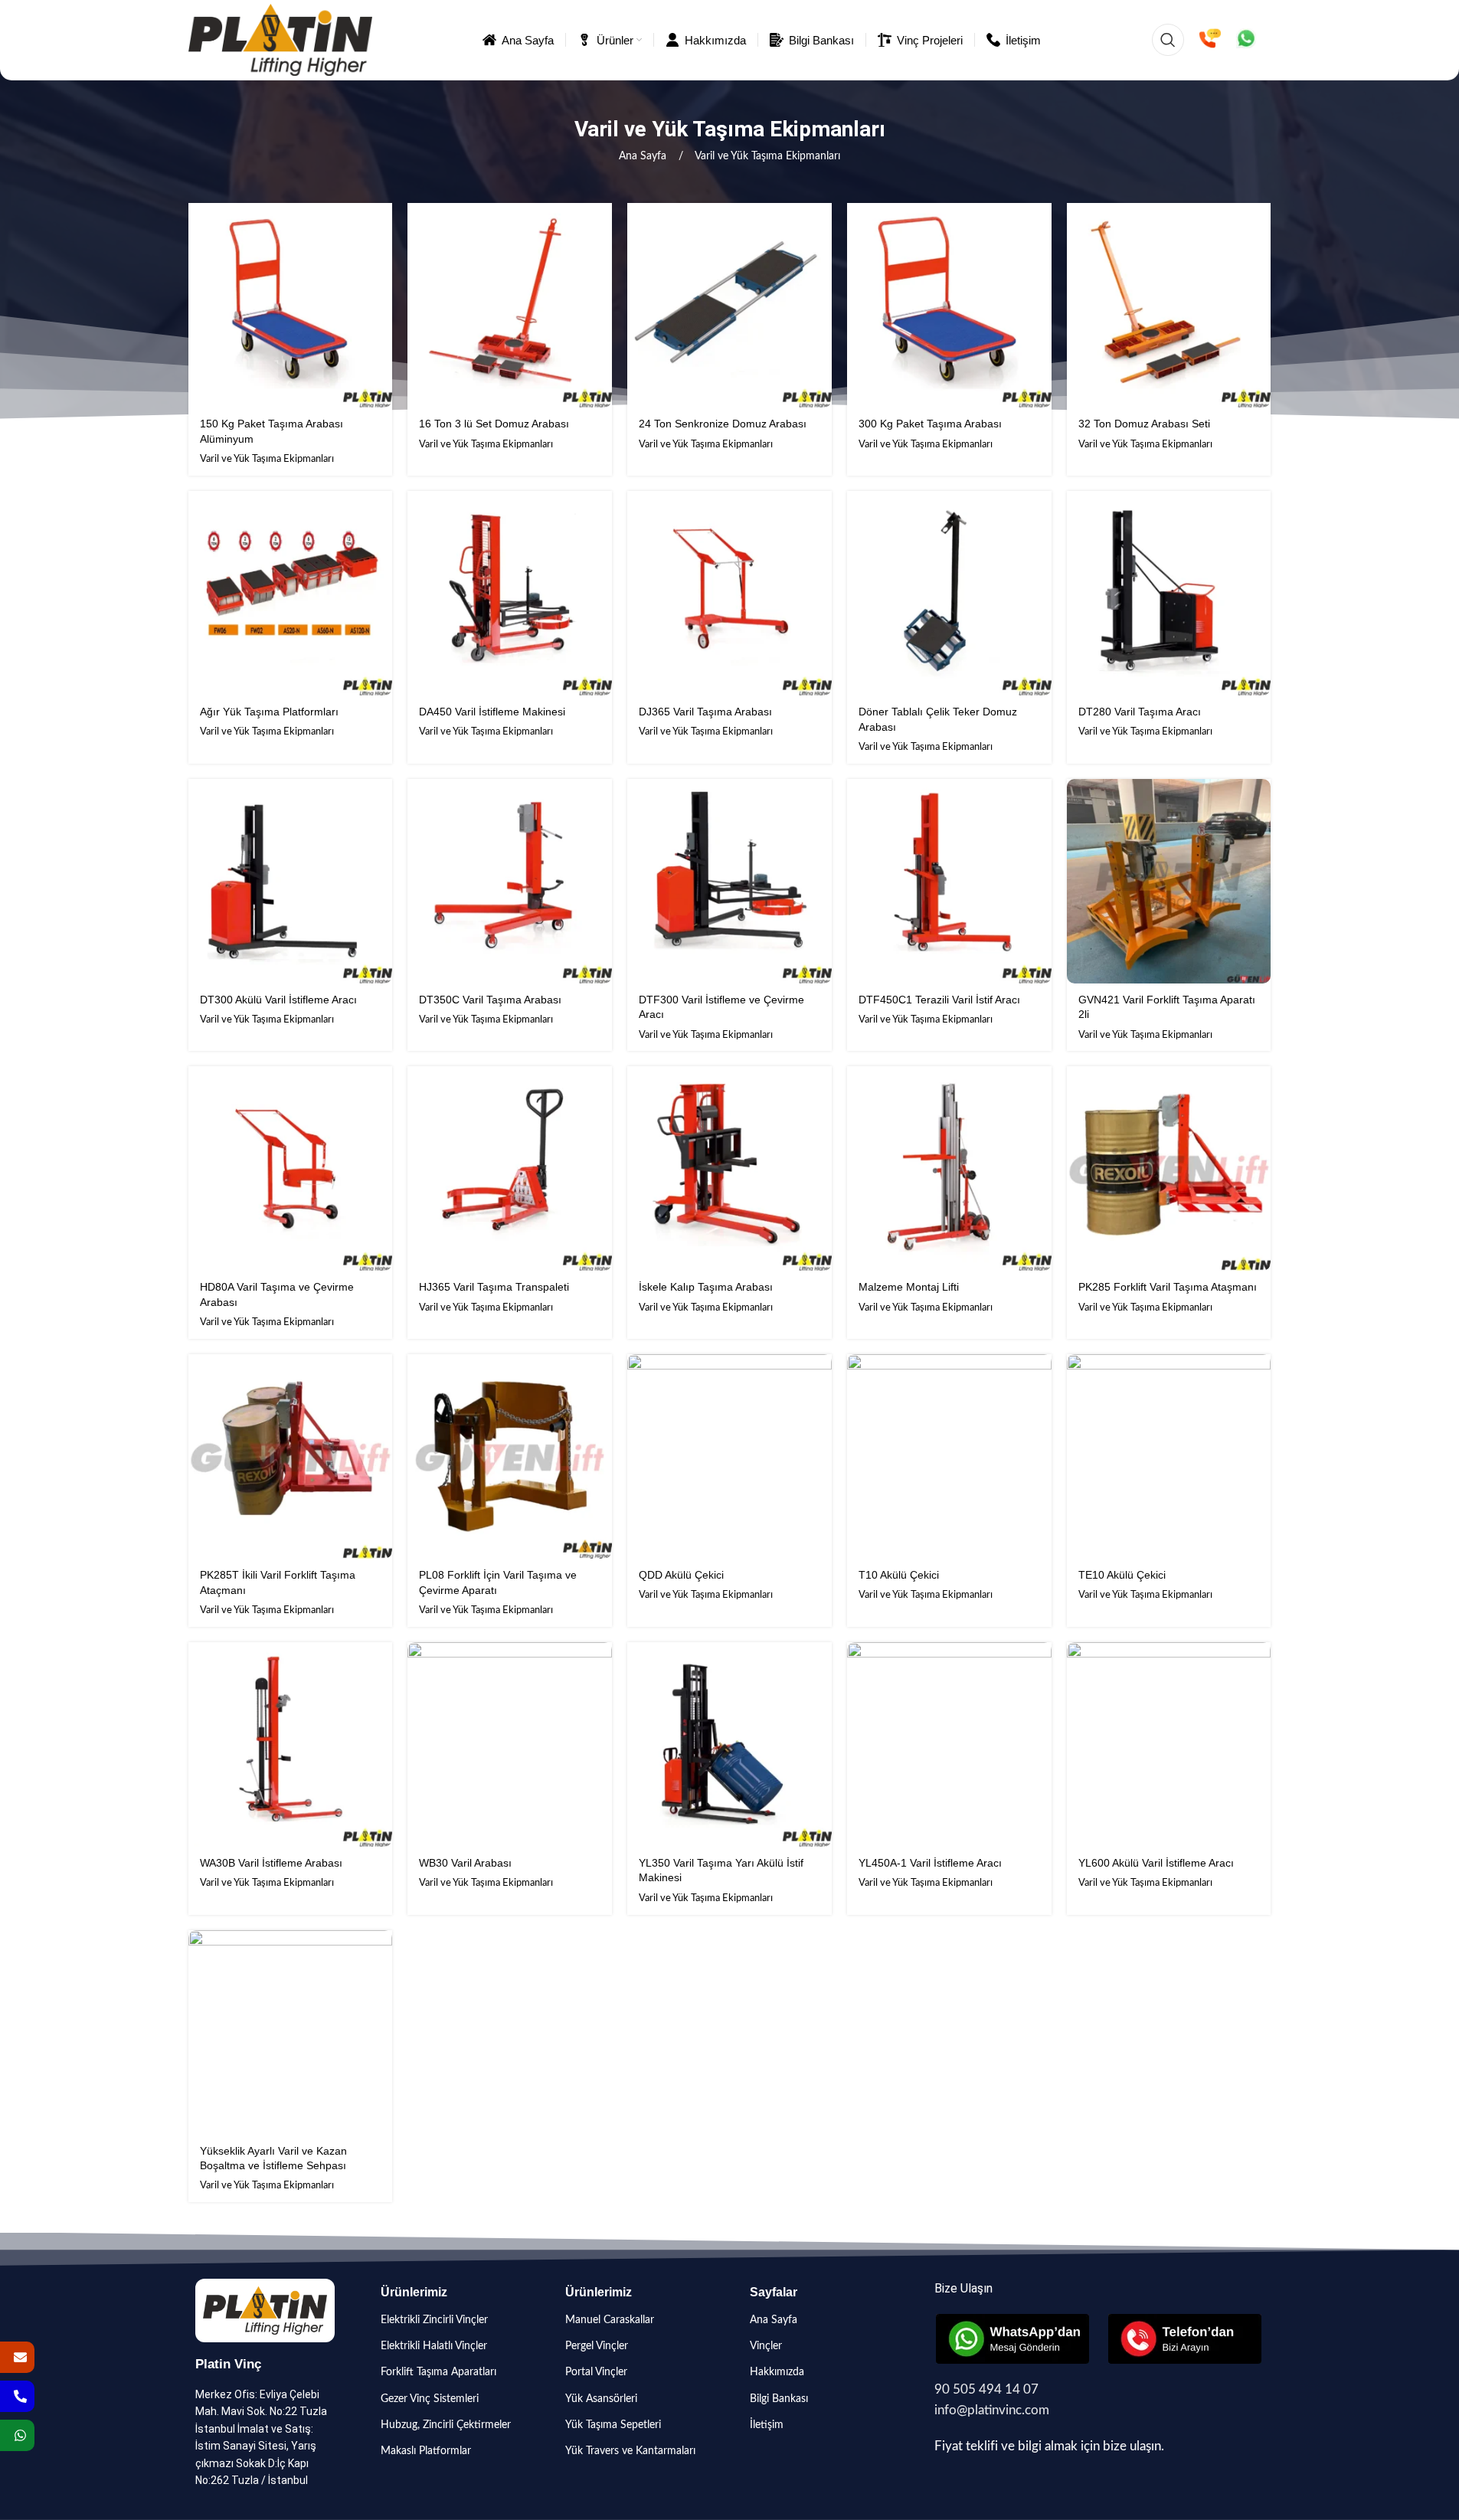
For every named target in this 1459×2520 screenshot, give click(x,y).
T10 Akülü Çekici (899, 1575)
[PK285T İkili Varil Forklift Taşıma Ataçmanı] (291, 1456)
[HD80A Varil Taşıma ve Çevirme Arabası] (291, 1168)
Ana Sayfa (644, 156)
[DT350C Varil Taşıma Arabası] (510, 881)
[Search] (1168, 40)
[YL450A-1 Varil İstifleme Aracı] (949, 1744)
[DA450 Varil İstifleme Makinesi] (510, 593)
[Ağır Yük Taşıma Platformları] (291, 593)
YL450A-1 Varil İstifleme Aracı (930, 1863)
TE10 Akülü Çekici (1122, 1575)
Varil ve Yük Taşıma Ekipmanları (267, 459)
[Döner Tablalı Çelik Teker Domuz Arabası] (949, 593)
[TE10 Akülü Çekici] (1169, 1456)
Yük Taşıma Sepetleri (613, 2425)
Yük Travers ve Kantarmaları (630, 2451)
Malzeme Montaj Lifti (909, 1287)
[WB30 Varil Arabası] (510, 1744)
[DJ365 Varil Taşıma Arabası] (729, 593)
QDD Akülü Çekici (681, 1575)
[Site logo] (281, 40)
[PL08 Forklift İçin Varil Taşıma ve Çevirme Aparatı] (510, 1456)
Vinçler (766, 2346)
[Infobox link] (1210, 40)
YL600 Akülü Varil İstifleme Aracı (1156, 1863)
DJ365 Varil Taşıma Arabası (705, 712)
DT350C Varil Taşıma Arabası (490, 1000)
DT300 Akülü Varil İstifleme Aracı (278, 1000)
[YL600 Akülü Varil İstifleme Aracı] (1169, 1744)
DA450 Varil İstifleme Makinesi (492, 712)
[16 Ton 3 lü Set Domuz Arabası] (510, 305)
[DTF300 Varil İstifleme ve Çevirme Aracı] (729, 881)
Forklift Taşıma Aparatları (438, 2372)
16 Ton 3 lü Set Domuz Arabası (494, 424)
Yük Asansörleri (601, 2399)
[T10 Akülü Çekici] (949, 1456)
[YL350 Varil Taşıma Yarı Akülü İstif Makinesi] (729, 1744)
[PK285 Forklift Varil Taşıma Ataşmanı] (1169, 1168)
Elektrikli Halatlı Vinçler (434, 2346)
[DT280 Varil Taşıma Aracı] (1169, 593)
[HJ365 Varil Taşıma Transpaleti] (510, 1168)
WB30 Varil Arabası (465, 1863)
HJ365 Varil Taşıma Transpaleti (494, 1287)
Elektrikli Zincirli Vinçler (434, 2320)
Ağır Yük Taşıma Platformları (269, 712)
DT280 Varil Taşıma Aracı (1140, 712)
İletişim (767, 2425)
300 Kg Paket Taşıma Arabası (930, 424)
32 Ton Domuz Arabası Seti (1144, 424)
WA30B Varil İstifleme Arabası (271, 1863)
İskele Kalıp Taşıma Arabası (706, 1287)
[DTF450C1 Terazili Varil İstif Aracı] (949, 881)
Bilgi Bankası (779, 2399)
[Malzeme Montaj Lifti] (949, 1168)
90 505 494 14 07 (986, 2389)
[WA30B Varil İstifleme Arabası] (291, 1744)
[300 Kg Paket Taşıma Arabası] (949, 305)
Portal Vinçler (596, 2372)
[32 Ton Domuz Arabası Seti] (1169, 305)
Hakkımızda (777, 2372)
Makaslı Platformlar (426, 2451)
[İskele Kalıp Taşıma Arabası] (729, 1168)
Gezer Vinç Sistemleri (430, 2399)
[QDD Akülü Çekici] (729, 1456)
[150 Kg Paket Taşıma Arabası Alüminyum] (291, 305)
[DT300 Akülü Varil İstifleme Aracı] (291, 881)
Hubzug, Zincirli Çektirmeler (446, 2425)
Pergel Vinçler (597, 2346)
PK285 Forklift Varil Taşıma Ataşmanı (1168, 1287)
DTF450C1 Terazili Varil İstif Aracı (939, 1000)
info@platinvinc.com (992, 2410)
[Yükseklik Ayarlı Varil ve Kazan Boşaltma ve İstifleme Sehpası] (291, 2032)
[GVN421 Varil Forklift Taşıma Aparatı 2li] (1169, 881)
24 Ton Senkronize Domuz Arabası (723, 424)
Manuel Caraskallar (610, 2320)
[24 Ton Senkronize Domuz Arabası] (729, 305)
